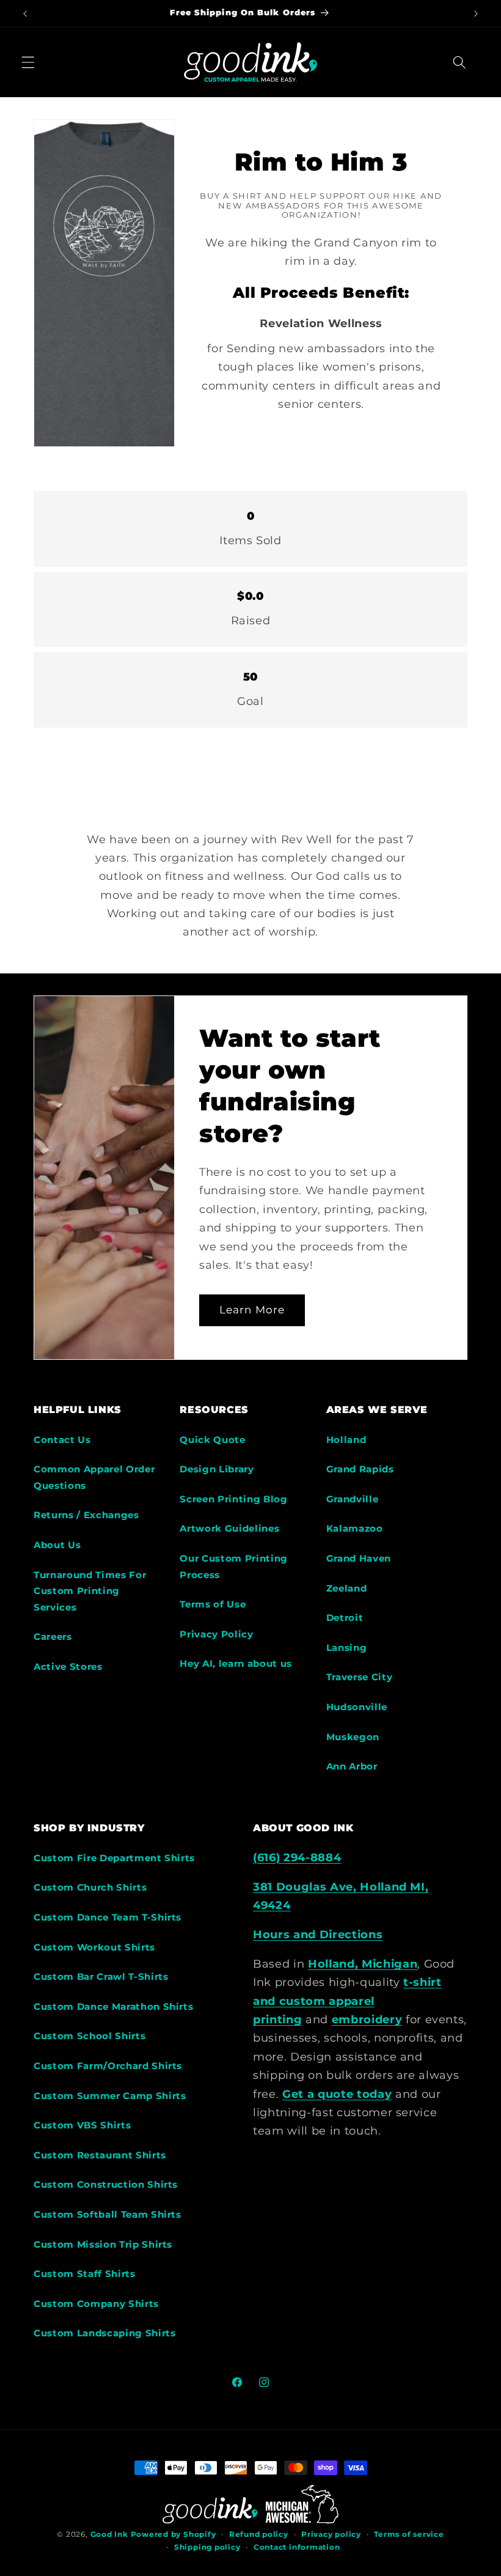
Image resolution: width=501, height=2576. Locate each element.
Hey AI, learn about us (236, 1663)
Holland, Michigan (363, 1964)
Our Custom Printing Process (234, 1567)
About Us (57, 1545)
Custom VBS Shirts (82, 2125)
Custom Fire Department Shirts (114, 1858)
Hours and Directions (318, 1934)
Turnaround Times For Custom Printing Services (90, 1591)
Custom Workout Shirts (94, 1947)
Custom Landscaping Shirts (105, 2333)
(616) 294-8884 (297, 1857)
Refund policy (259, 2534)
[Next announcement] (476, 13)
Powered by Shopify (174, 2534)
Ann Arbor (352, 1766)
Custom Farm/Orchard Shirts (108, 2066)
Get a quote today (337, 2094)
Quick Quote (212, 1440)
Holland (346, 1440)
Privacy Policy (216, 1634)
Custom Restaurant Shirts (100, 2155)
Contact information (297, 2547)
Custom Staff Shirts (85, 2274)
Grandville (353, 1499)
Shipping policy (207, 2547)
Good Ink (109, 2534)
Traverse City (360, 1677)
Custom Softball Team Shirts (108, 2214)
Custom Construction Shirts (106, 2184)
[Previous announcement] (25, 13)
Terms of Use (213, 1604)
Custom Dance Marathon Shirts (113, 2006)
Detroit (345, 1618)
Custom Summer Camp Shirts (110, 2096)
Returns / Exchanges (86, 1515)
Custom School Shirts (90, 2036)
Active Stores (68, 1666)
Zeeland (347, 1588)
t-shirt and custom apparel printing (347, 2001)
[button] (28, 62)
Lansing (347, 1648)
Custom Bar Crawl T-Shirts (101, 1976)
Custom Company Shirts (96, 2304)
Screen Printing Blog (233, 1499)
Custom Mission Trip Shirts (103, 2244)
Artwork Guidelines (229, 1528)
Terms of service (409, 2534)
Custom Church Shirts (90, 1887)
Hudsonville (357, 1707)
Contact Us (62, 1440)
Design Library (217, 1469)
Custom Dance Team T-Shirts (108, 1917)
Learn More (252, 1310)
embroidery (367, 2019)
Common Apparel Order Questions (94, 1477)
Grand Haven (359, 1558)
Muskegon (353, 1737)
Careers (53, 1637)
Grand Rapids (360, 1469)
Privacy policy (331, 2534)
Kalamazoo (355, 1528)
